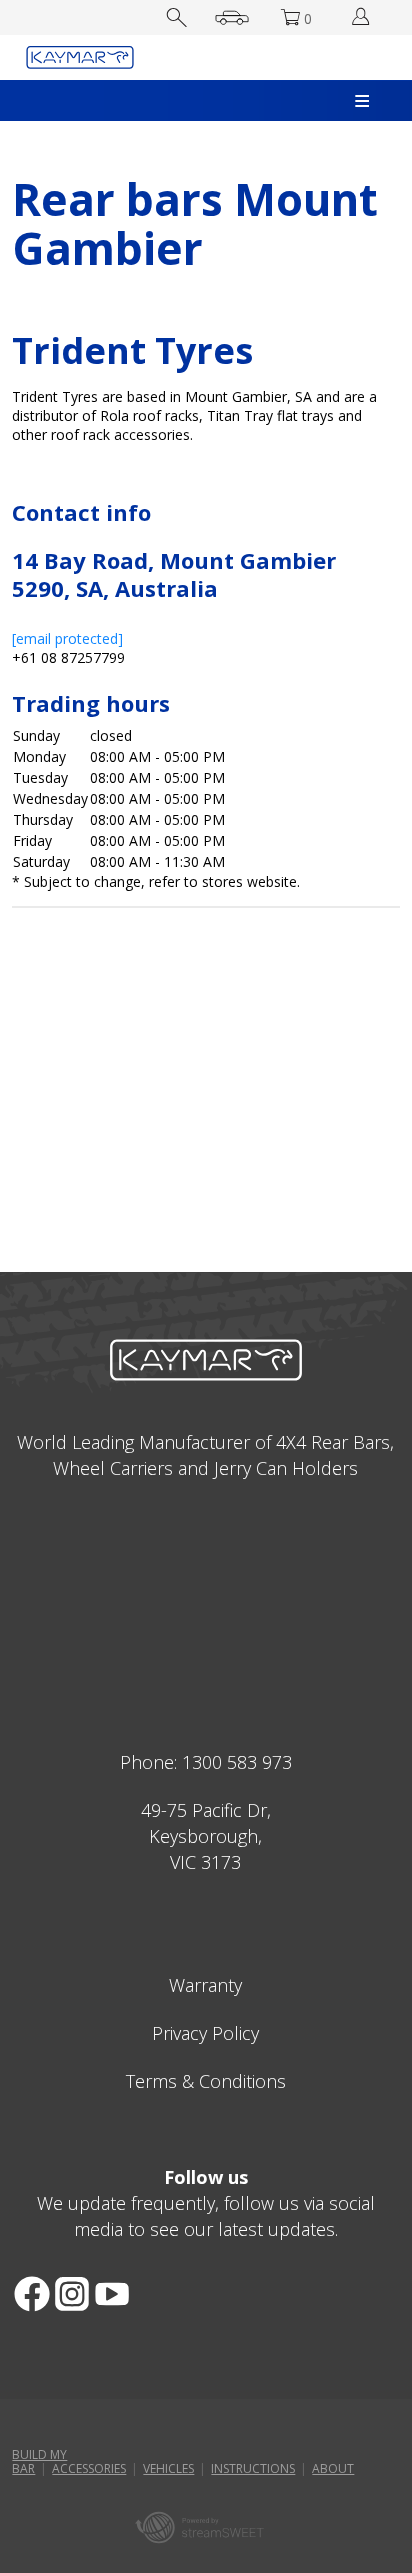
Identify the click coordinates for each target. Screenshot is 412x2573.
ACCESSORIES (89, 2468)
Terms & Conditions (206, 2081)
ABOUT (333, 2468)
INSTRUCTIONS (253, 2468)
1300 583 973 (237, 1762)
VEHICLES (168, 2468)
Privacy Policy (205, 2033)
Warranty (205, 1985)
